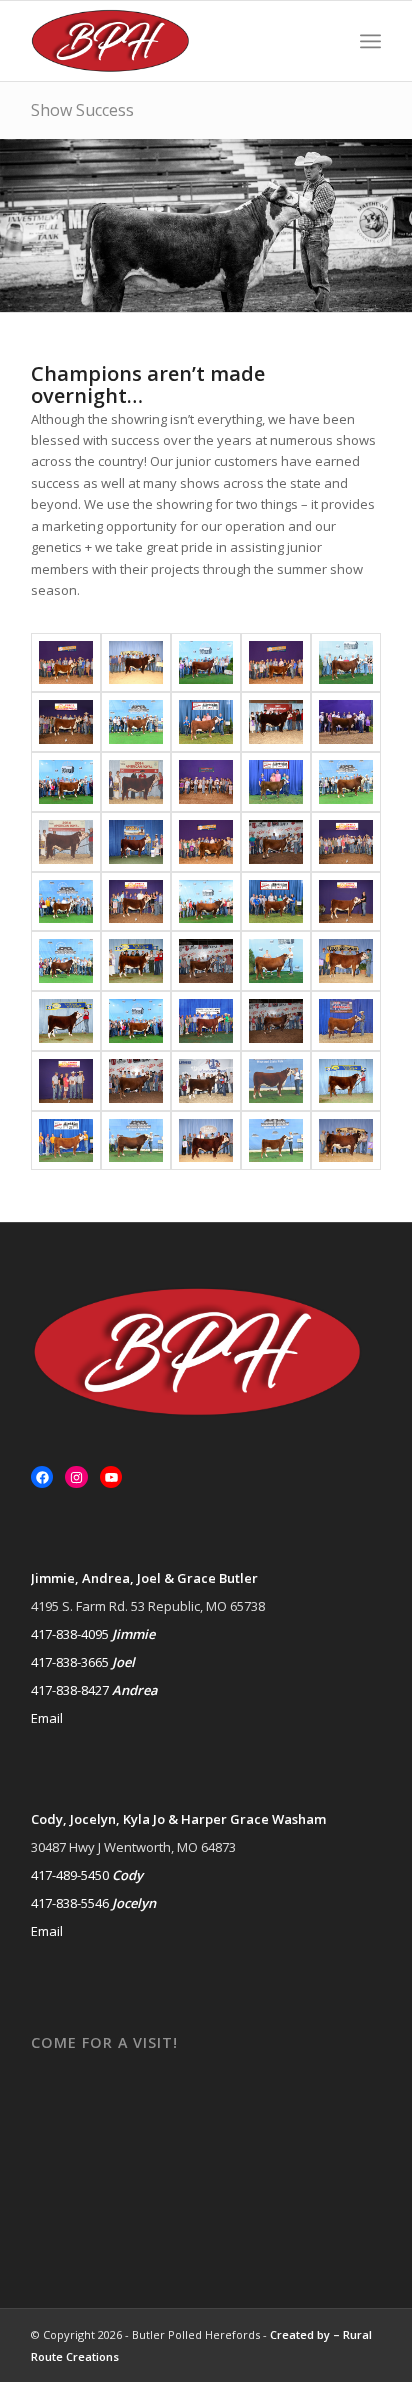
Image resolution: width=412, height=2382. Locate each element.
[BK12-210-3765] (136, 663)
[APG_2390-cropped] (66, 782)
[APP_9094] (66, 902)
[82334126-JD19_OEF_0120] (346, 842)
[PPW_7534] (276, 1081)
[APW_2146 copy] (346, 663)
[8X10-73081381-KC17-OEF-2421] (206, 782)
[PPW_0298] (136, 1141)
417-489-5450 (70, 1875)
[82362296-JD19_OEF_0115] (346, 902)
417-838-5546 (70, 1903)
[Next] (394, 225)
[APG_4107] (206, 902)
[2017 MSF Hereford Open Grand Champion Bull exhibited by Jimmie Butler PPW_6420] (346, 782)
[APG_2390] (136, 1021)
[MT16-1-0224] (346, 1081)
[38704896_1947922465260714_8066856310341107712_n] (276, 663)
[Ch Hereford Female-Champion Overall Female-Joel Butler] (206, 1021)
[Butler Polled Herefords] (171, 41)
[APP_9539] (66, 961)
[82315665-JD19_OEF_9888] (136, 902)
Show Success (82, 110)
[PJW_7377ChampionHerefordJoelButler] (66, 1141)
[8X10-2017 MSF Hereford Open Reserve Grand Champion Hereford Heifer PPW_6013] (136, 722)
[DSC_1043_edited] (346, 1021)
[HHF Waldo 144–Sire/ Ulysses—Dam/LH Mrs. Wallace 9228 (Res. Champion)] (206, 1141)
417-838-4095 (70, 1634)
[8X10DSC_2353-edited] (346, 722)
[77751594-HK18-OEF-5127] (66, 663)
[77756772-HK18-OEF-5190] (206, 842)
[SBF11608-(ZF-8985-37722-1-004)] (276, 842)
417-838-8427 (70, 1690)
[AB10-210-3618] (346, 961)
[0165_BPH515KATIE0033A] (136, 782)
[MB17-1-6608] (136, 961)
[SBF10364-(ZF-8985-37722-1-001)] (136, 1081)
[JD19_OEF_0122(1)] (66, 1081)
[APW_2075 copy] (276, 961)
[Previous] (17, 225)
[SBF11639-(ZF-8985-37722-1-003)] (276, 1021)
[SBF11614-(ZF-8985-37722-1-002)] (206, 961)
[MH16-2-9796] (206, 1081)
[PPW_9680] (276, 1141)
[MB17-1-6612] (66, 1021)
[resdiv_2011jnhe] (136, 842)
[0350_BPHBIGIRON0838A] (66, 842)
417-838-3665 (70, 1662)
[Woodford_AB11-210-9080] (346, 1141)
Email (47, 1718)
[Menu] (370, 41)
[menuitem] (370, 41)
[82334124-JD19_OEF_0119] (66, 722)
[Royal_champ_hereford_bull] (276, 722)
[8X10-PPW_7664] (206, 722)
